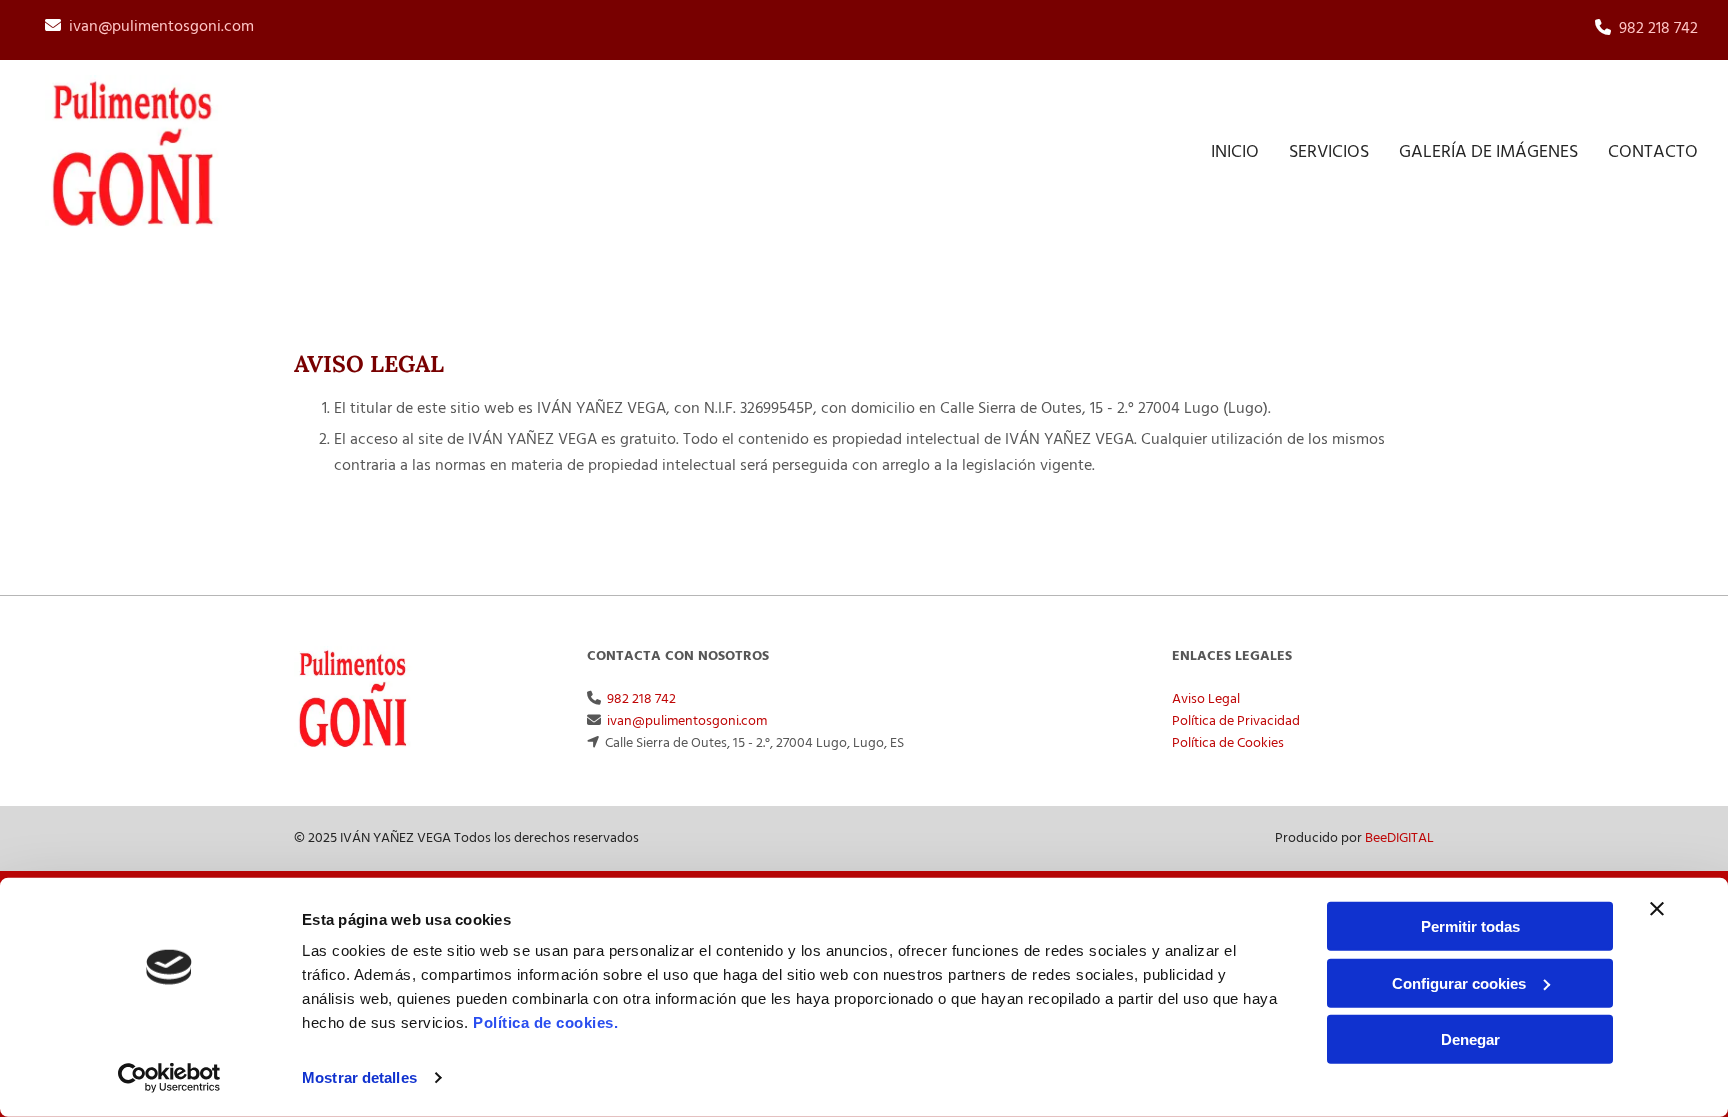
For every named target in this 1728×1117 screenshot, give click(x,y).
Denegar (1470, 1039)
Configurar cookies (1459, 982)
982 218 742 (1658, 29)
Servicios (1329, 152)
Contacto (1653, 152)
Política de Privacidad (1236, 721)
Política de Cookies (1228, 743)
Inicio (1235, 152)
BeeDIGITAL (1399, 838)
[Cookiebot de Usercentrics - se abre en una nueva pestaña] (169, 1078)
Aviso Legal (1206, 699)
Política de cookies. (545, 1022)
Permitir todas (1470, 926)
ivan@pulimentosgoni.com (161, 27)
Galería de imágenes (1488, 152)
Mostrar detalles (359, 1077)
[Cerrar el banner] (1657, 909)
